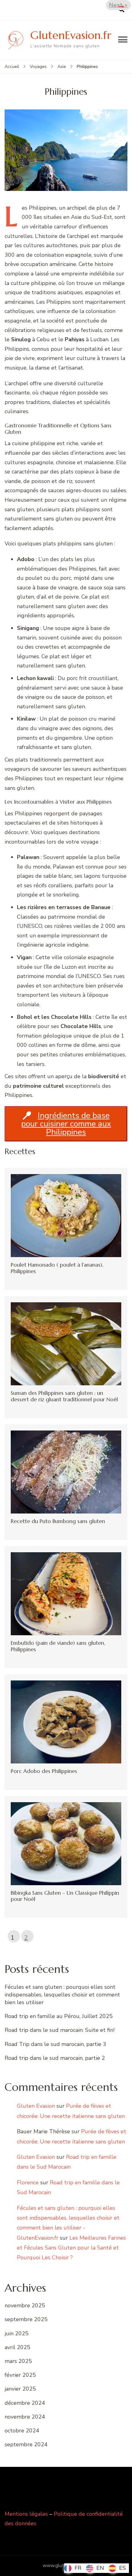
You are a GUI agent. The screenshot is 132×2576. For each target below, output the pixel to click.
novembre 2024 (25, 2417)
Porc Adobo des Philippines (44, 1771)
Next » (118, 5)
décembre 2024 (25, 2403)
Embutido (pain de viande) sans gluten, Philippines (58, 1646)
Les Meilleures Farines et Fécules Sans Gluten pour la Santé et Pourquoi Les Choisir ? (71, 2248)
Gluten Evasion (36, 2106)
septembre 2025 (26, 2319)
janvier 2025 (20, 2389)
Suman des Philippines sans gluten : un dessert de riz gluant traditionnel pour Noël (64, 1396)
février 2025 (20, 2375)
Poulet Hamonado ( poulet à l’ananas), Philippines (57, 1268)
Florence (28, 2182)
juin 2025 (17, 2333)
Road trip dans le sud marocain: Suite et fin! (60, 2030)
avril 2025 (17, 2347)
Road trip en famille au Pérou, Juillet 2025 (59, 2016)
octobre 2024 (22, 2431)
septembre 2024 (26, 2444)
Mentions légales (26, 2514)
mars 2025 (18, 2361)
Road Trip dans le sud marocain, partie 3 (55, 2044)
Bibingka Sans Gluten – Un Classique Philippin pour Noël (65, 1896)
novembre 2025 (25, 2305)
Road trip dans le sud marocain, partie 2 (55, 2058)
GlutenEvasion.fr (71, 35)
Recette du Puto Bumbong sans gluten (58, 1521)
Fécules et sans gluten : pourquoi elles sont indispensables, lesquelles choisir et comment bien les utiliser (62, 1995)
